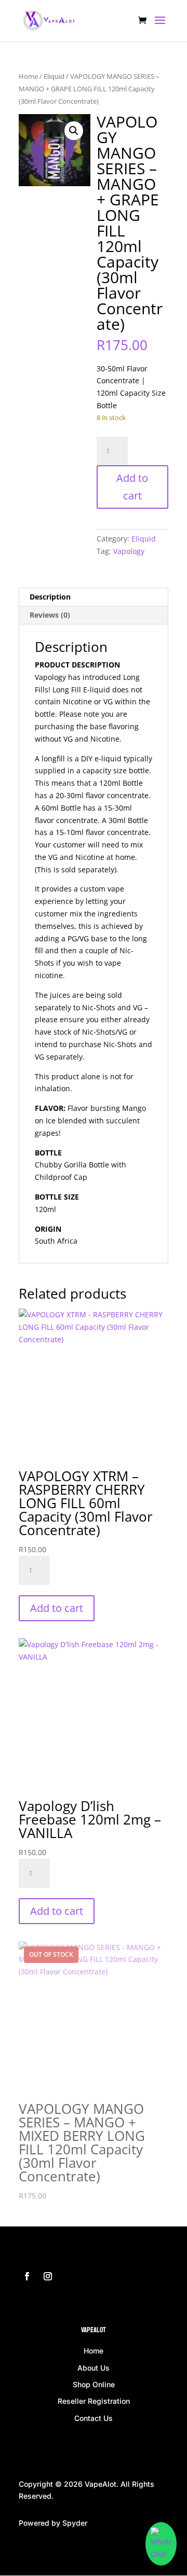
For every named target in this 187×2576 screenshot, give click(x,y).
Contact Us (94, 2418)
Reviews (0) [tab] (50, 615)
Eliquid (54, 76)
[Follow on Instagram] (48, 2276)
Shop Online (94, 2384)
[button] (74, 131)
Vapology (129, 551)
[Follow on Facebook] (27, 2276)
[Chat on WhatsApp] (161, 2544)
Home (28, 76)
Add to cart (132, 487)
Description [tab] (50, 597)
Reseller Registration (94, 2401)
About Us (94, 2368)
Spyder (75, 2523)
